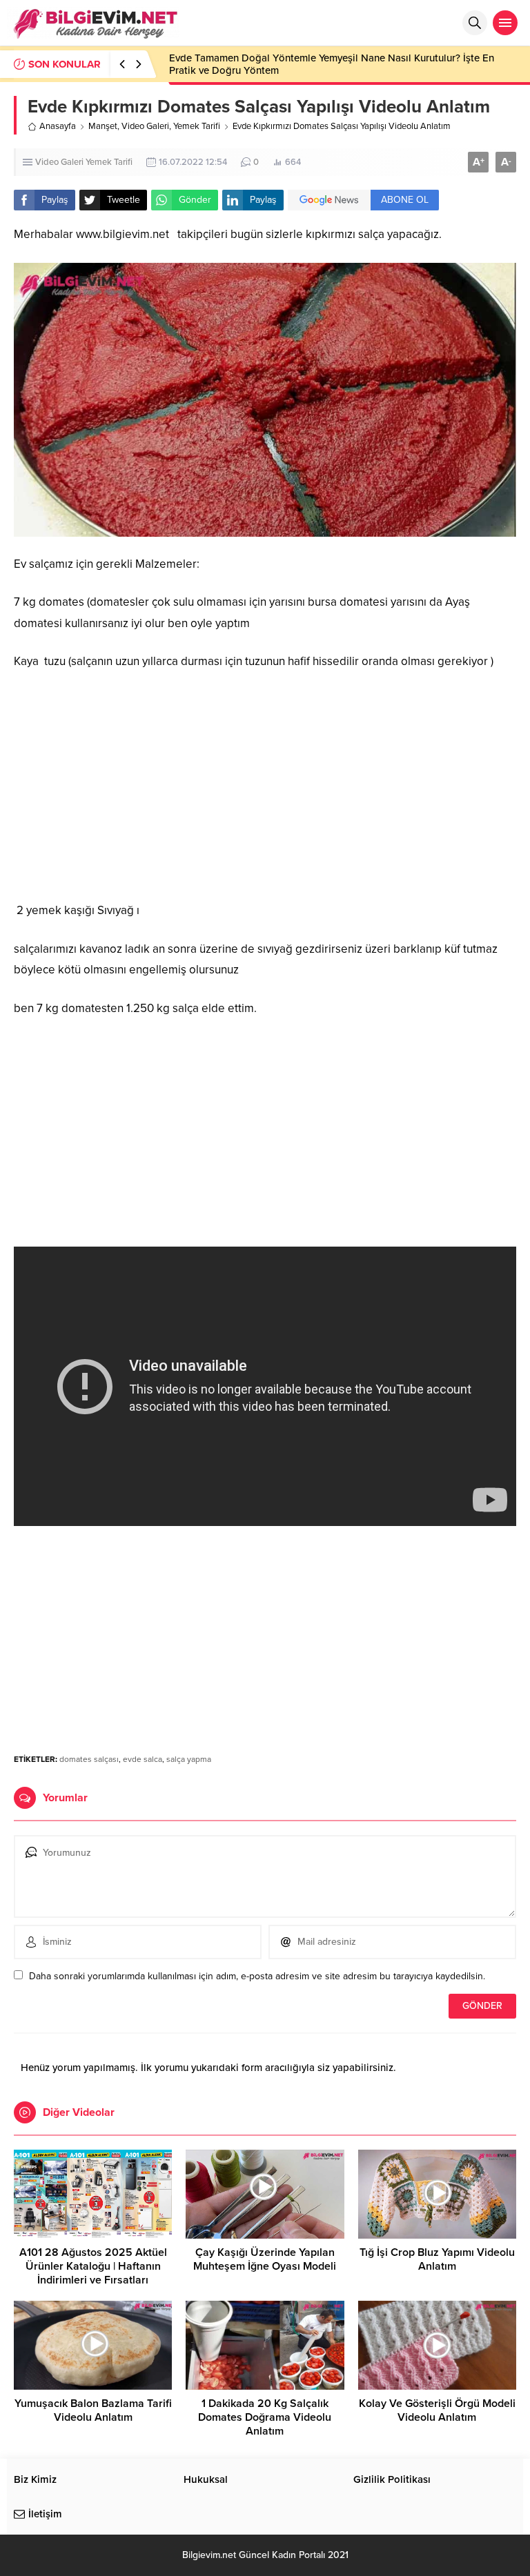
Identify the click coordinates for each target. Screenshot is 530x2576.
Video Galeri (145, 126)
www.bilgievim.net (122, 234)
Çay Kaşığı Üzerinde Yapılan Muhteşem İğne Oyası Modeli (265, 2259)
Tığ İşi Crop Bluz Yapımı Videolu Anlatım (437, 2259)
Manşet (103, 126)
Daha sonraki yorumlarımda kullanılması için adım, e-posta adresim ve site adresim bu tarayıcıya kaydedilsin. (257, 1976)
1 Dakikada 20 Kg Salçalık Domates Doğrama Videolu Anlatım (265, 2417)
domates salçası (89, 1759)
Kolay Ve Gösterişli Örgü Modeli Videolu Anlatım (437, 2410)
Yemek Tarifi (197, 126)
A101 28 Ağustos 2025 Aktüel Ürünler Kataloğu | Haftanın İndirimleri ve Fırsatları (93, 2266)
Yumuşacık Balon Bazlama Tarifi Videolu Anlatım (93, 2410)
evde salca (143, 1759)
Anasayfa (58, 126)
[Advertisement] (265, 786)
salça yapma (189, 1759)
